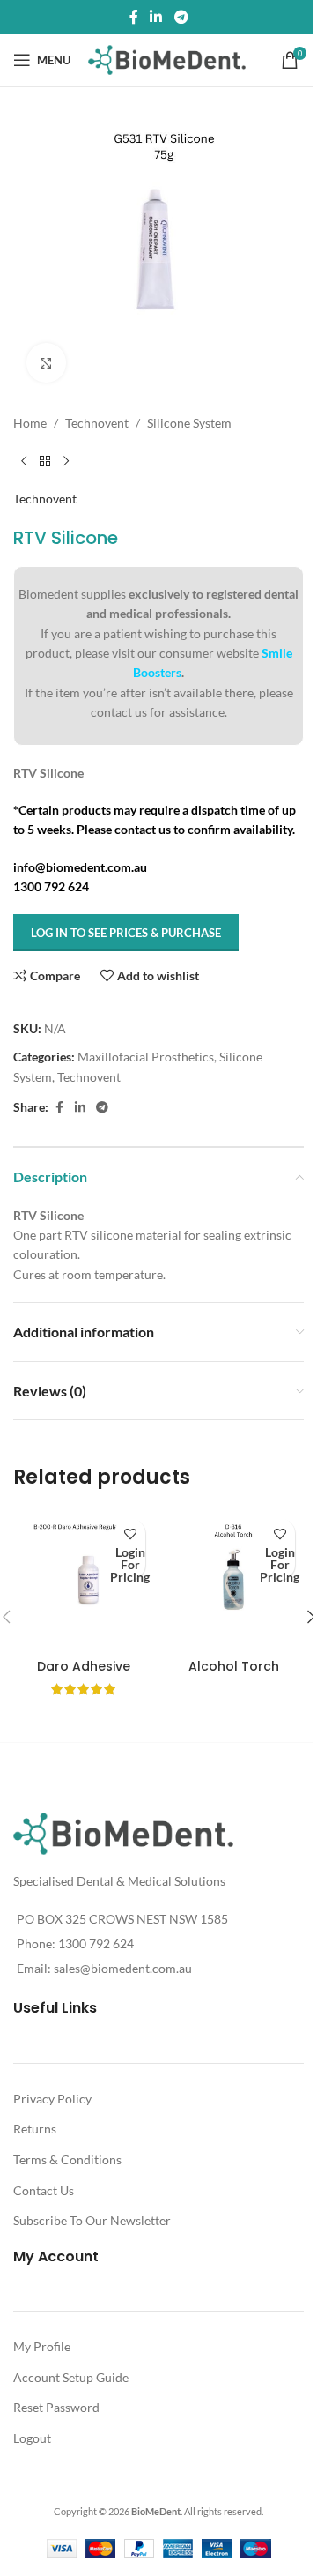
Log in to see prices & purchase (126, 933)
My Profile (42, 2346)
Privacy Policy (52, 2099)
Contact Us (44, 2190)
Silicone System (189, 423)
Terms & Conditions (67, 2159)
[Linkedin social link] (156, 17)
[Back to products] (45, 461)
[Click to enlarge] (46, 363)
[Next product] (66, 461)
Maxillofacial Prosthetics (146, 1057)
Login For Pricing (130, 1564)
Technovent (97, 423)
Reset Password (56, 2407)
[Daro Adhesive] (84, 1580)
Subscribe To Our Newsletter (92, 2220)
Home (30, 423)
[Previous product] (24, 461)
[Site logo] (167, 59)
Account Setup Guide (71, 2377)
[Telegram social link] (181, 17)
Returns (35, 2129)
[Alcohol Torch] (233, 1580)
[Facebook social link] (134, 17)
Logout (32, 2438)
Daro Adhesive (84, 1666)
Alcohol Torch (234, 1666)
